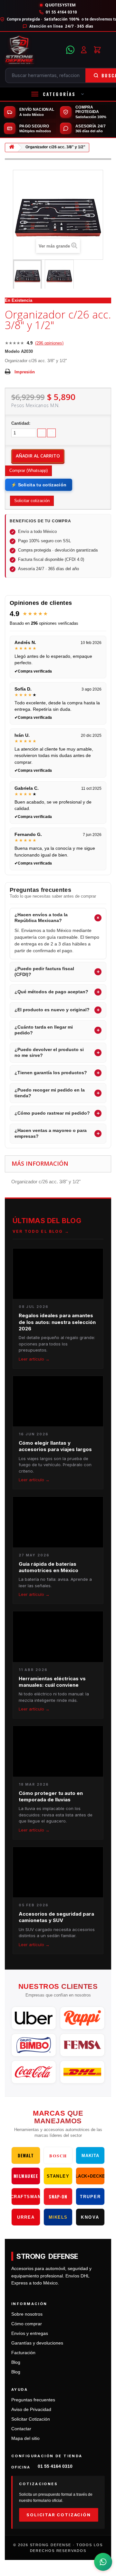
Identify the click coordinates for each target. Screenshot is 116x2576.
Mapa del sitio (25, 2438)
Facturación (23, 2353)
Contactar (21, 2429)
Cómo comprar (27, 2324)
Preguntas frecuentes (33, 2400)
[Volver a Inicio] (12, 148)
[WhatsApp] (70, 50)
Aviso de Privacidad (31, 2410)
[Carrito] (97, 50)
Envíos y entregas (30, 2333)
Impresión (25, 372)
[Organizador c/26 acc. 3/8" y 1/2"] (27, 275)
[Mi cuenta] (84, 50)
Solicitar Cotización (31, 2419)
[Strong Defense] (34, 50)
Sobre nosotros (27, 2314)
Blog (16, 2362)
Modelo (12, 351)
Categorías (59, 94)
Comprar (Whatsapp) (29, 470)
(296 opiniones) (49, 343)
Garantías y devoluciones (37, 2343)
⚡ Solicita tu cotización (39, 485)
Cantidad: (21, 423)
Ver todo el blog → (41, 1231)
